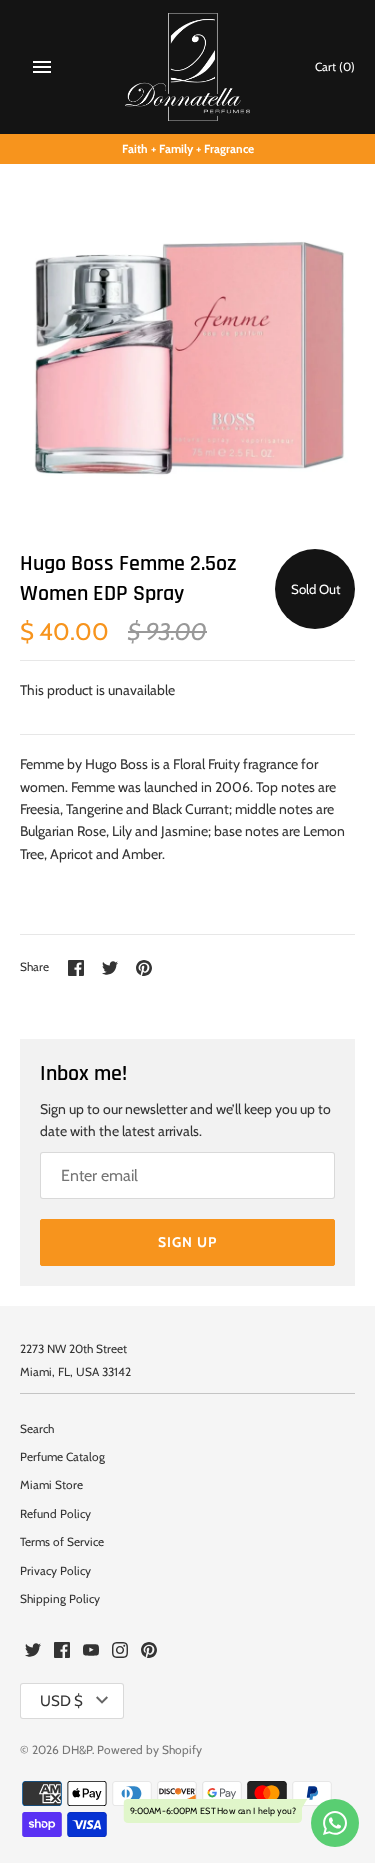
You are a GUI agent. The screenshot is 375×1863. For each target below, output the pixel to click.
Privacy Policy (55, 1571)
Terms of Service (62, 1542)
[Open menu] (42, 67)
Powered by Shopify (149, 1750)
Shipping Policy (60, 1599)
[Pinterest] (149, 1651)
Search (37, 1429)
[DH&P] (187, 67)
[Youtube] (91, 1651)
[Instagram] (120, 1651)
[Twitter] (33, 1651)
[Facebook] (62, 1651)
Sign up (187, 1242)
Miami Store (51, 1485)
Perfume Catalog (62, 1457)
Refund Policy (55, 1514)
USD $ (61, 1701)
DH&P (77, 1750)
